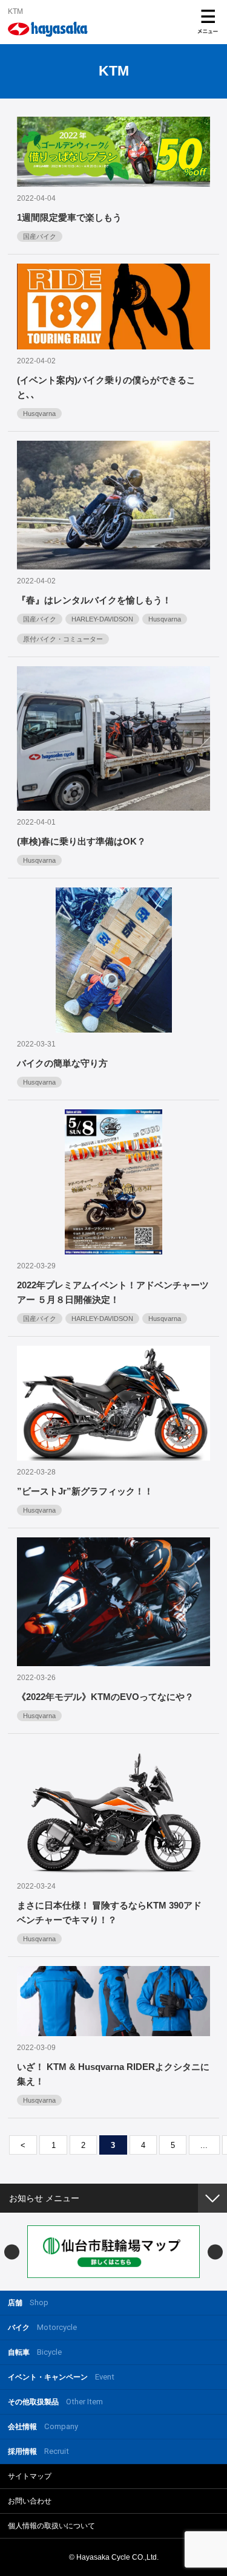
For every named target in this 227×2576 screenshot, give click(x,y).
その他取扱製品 (55, 2402)
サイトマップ (30, 2476)
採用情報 (38, 2451)
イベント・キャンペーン (61, 2377)
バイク (42, 2327)
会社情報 (43, 2426)
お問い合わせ (30, 2501)
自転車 (35, 2352)
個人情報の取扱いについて (51, 2526)
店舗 (28, 2302)
